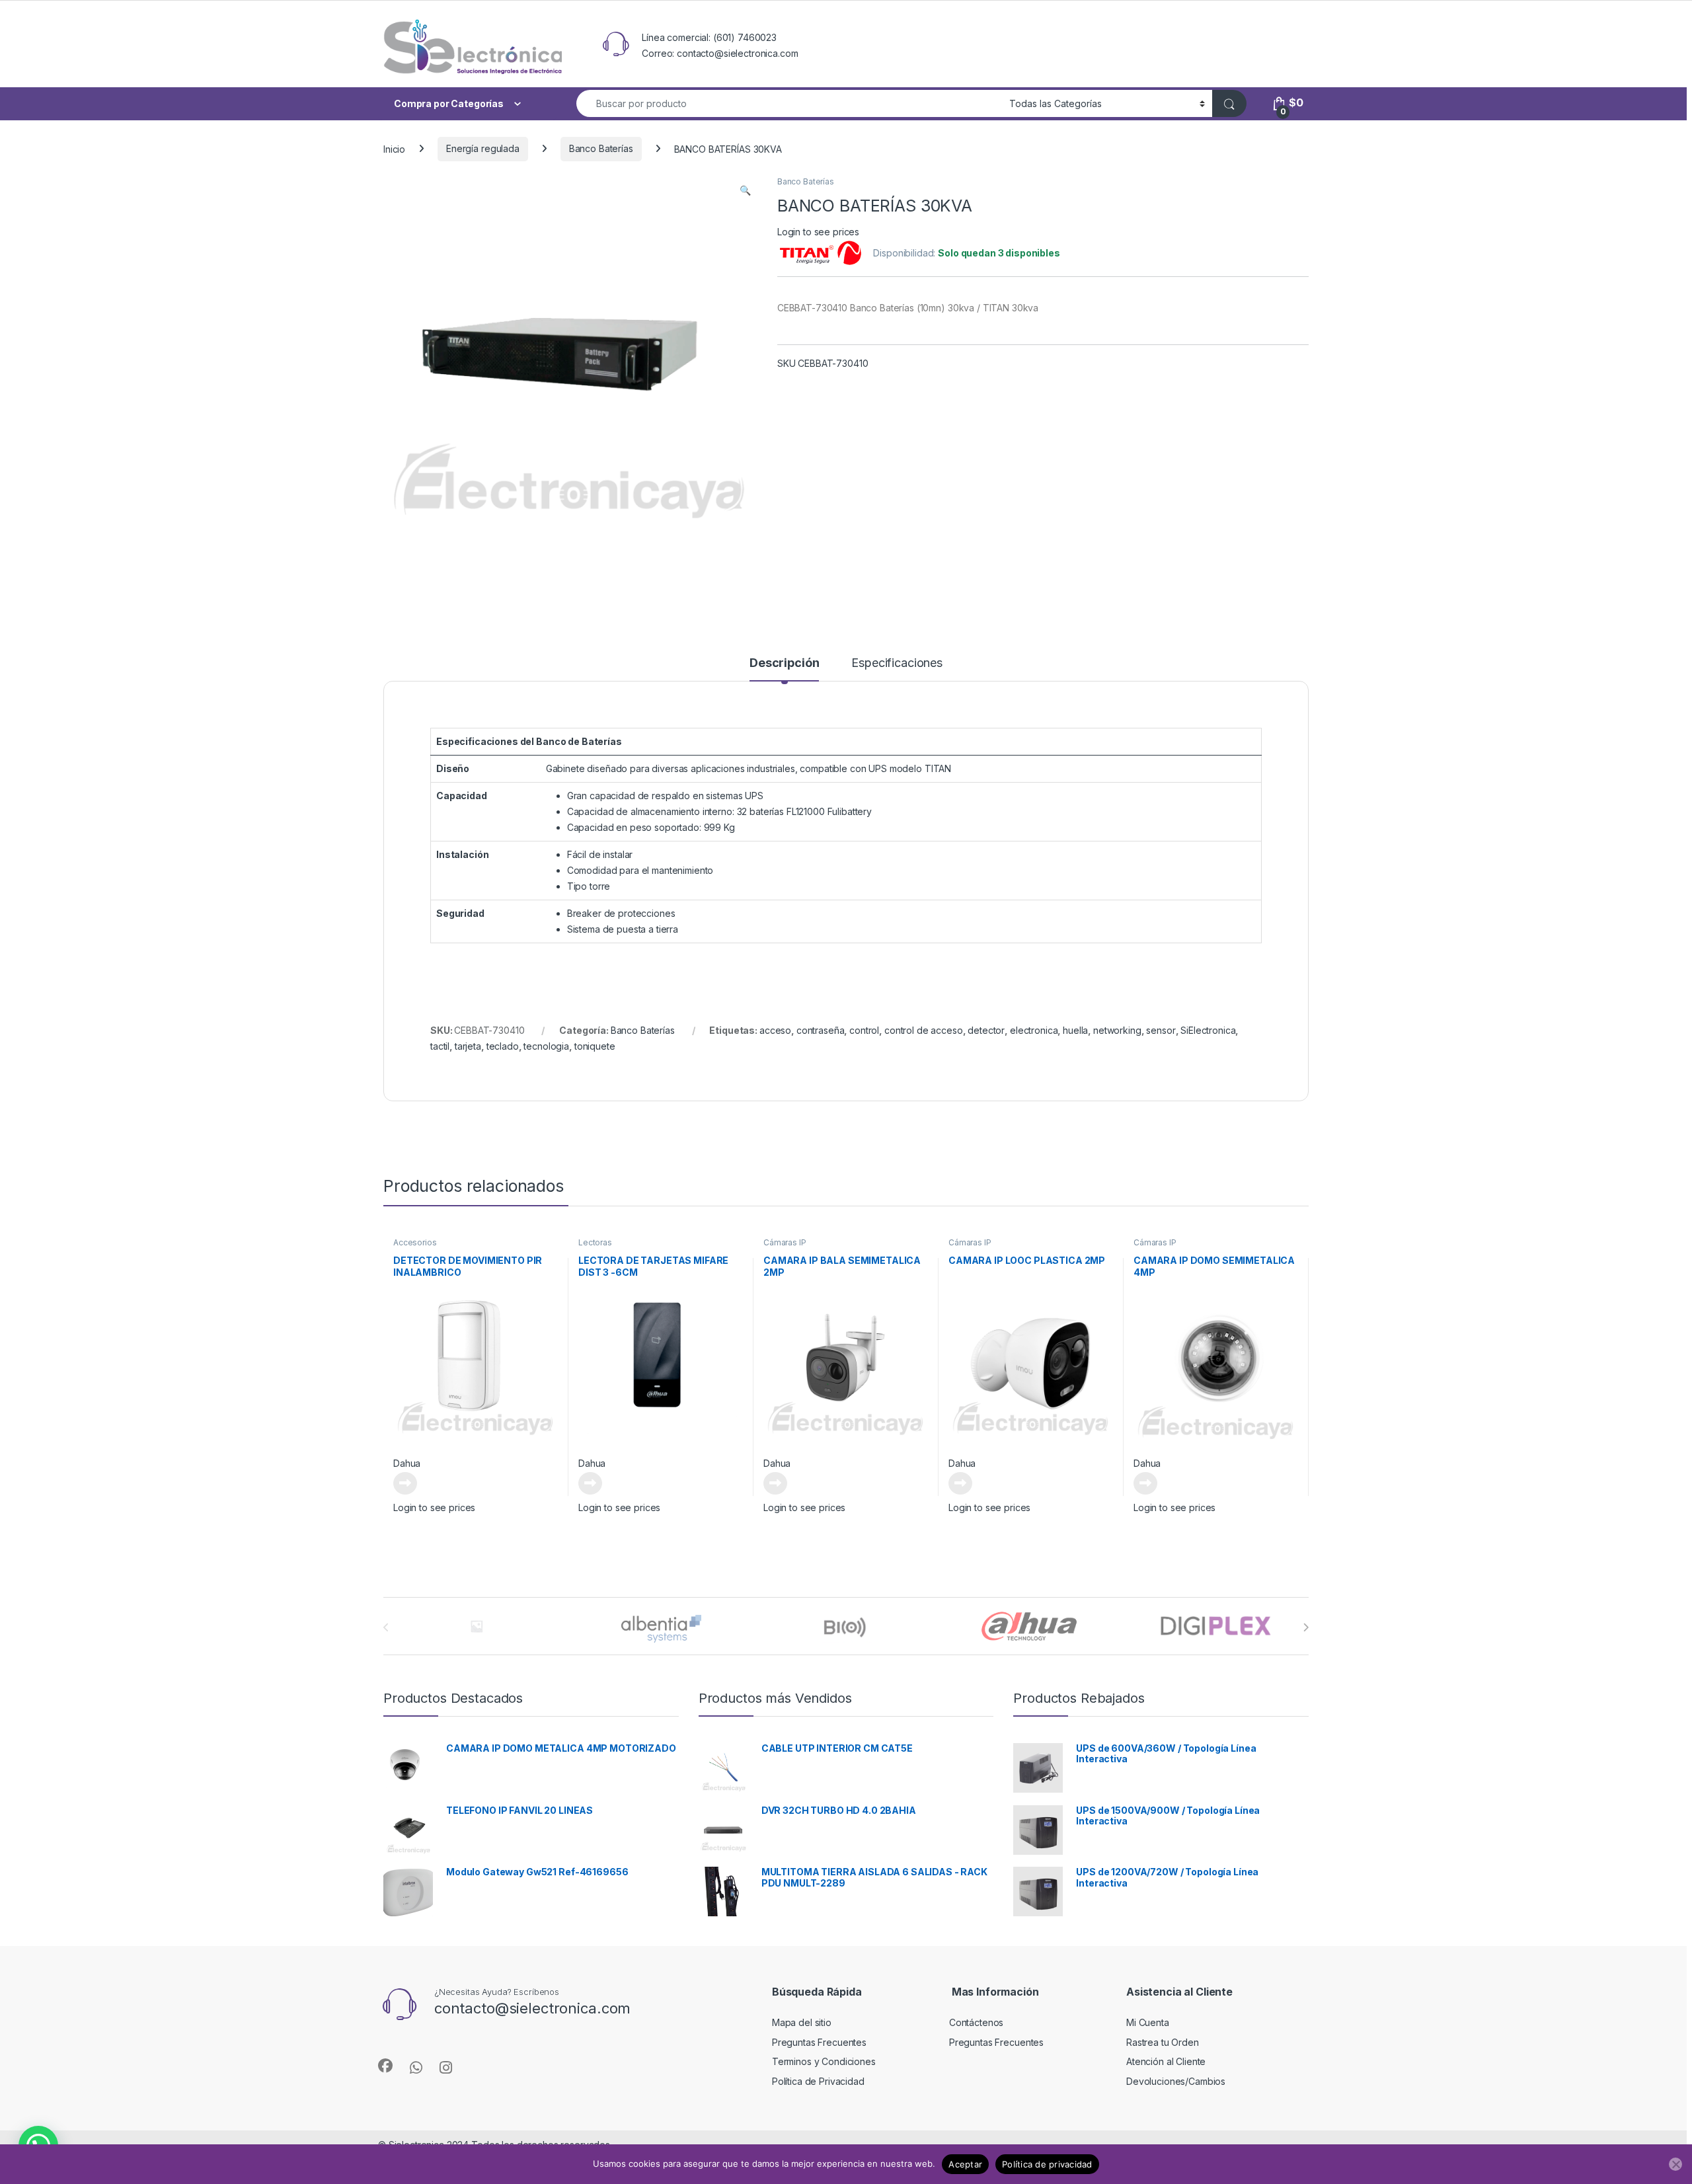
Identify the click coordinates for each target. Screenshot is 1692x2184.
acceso (775, 1030)
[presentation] (1306, 1627)
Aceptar (965, 2164)
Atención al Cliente (1166, 2061)
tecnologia (546, 1046)
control (864, 1030)
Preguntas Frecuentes (819, 2042)
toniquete (595, 1046)
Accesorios (415, 1242)
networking (1117, 1030)
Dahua (407, 1463)
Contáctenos (976, 2022)
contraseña (821, 1030)
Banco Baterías (601, 148)
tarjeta (468, 1046)
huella (1075, 1030)
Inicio (394, 148)
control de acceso (924, 1030)
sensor (1161, 1030)
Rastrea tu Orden (1163, 2042)
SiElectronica (1208, 1030)
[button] (745, 190)
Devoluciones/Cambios (1176, 2081)
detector (986, 1030)
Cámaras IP (785, 1242)
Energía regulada (483, 148)
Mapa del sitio (802, 2022)
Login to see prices (818, 232)
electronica (1034, 1030)
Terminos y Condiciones (824, 2061)
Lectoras (595, 1242)
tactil (440, 1046)
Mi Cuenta (1148, 2022)
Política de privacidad (1047, 2164)
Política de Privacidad (818, 2081)
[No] (1675, 2164)
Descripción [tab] (784, 663)
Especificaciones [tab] (897, 663)
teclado (503, 1046)
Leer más (405, 1483)
